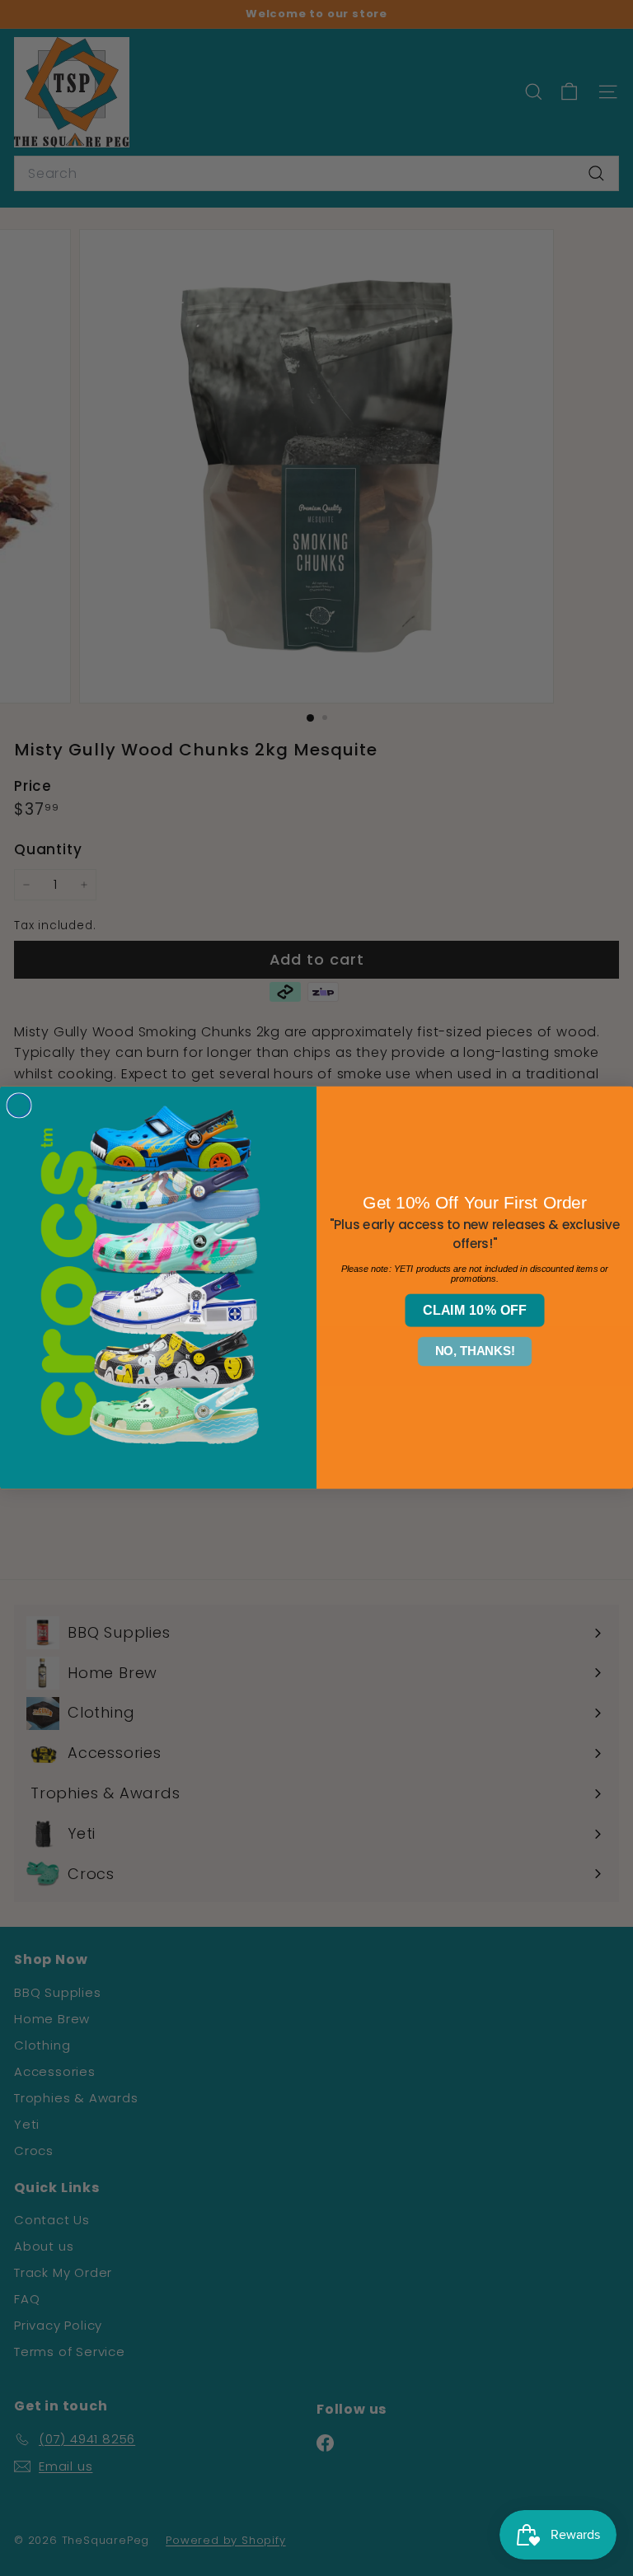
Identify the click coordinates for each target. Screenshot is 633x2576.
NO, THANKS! (475, 1352)
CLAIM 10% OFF (475, 1311)
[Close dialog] (19, 1106)
